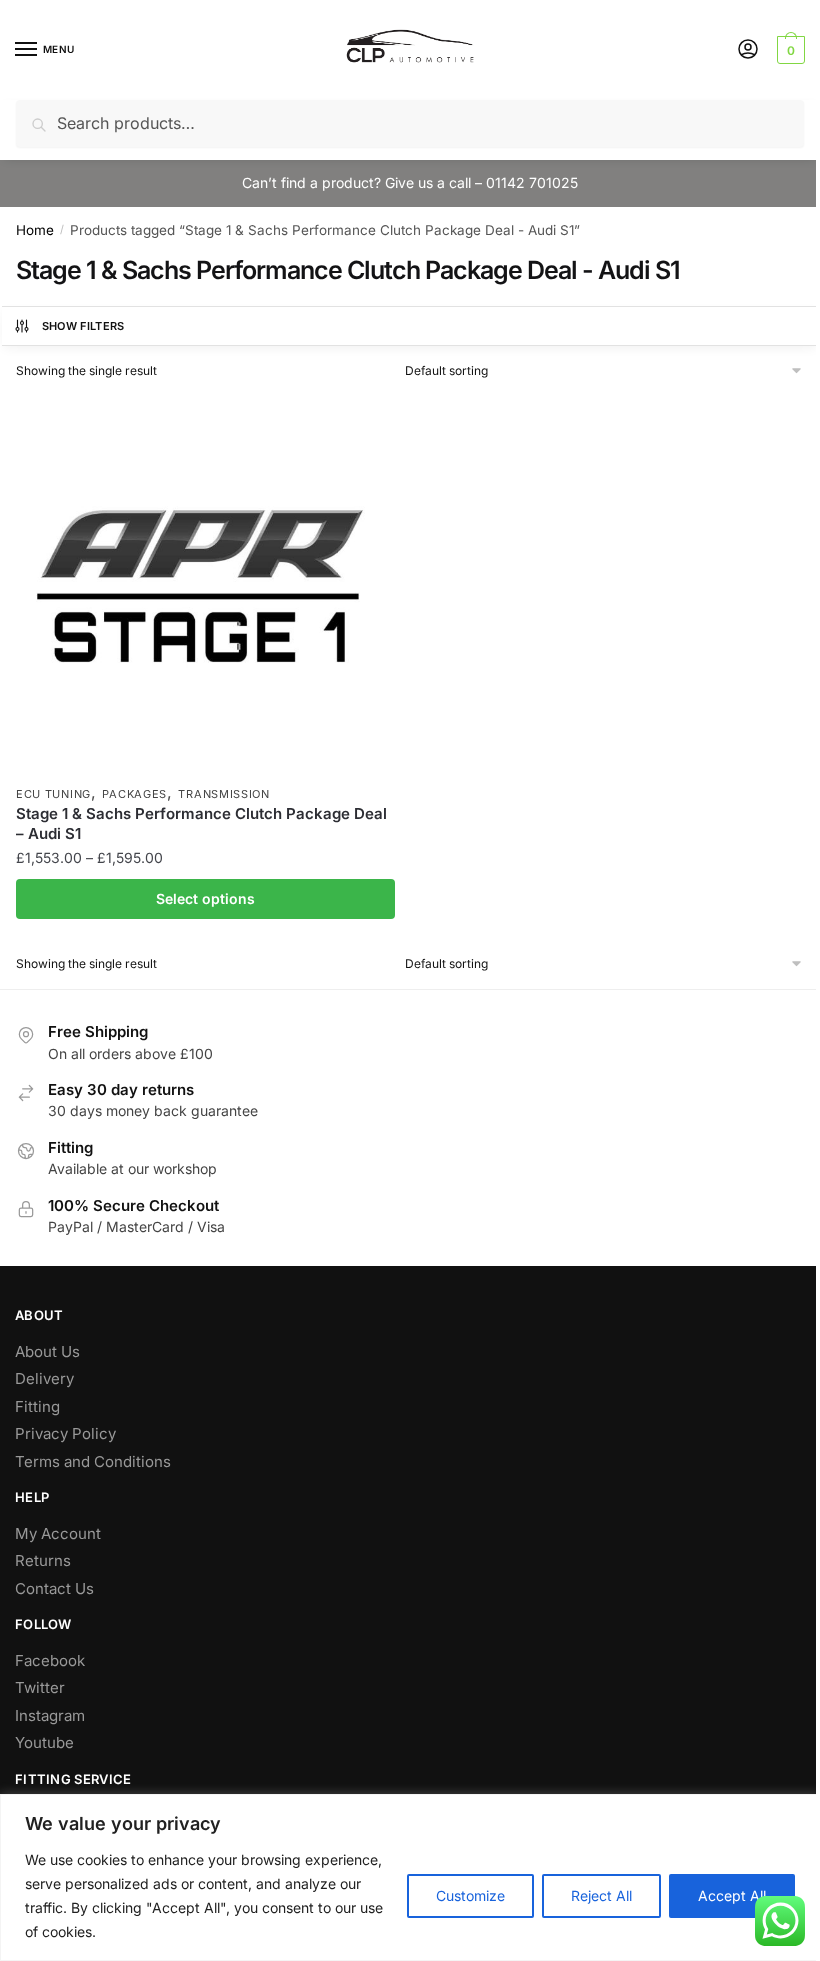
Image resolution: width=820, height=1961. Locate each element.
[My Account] (748, 50)
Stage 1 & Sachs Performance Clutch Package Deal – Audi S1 (201, 823)
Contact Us (54, 1588)
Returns (43, 1560)
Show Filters (83, 326)
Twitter (40, 1687)
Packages (134, 794)
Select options (205, 898)
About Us (47, 1351)
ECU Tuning (53, 794)
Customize (470, 1895)
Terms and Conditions (93, 1461)
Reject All (601, 1895)
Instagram (50, 1715)
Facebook (50, 1660)
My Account (58, 1533)
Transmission (223, 794)
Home (35, 230)
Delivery (44, 1378)
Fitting (37, 1406)
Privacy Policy (65, 1433)
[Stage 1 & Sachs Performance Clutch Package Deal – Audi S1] (205, 584)
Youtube (44, 1742)
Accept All (732, 1895)
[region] (410, 1877)
